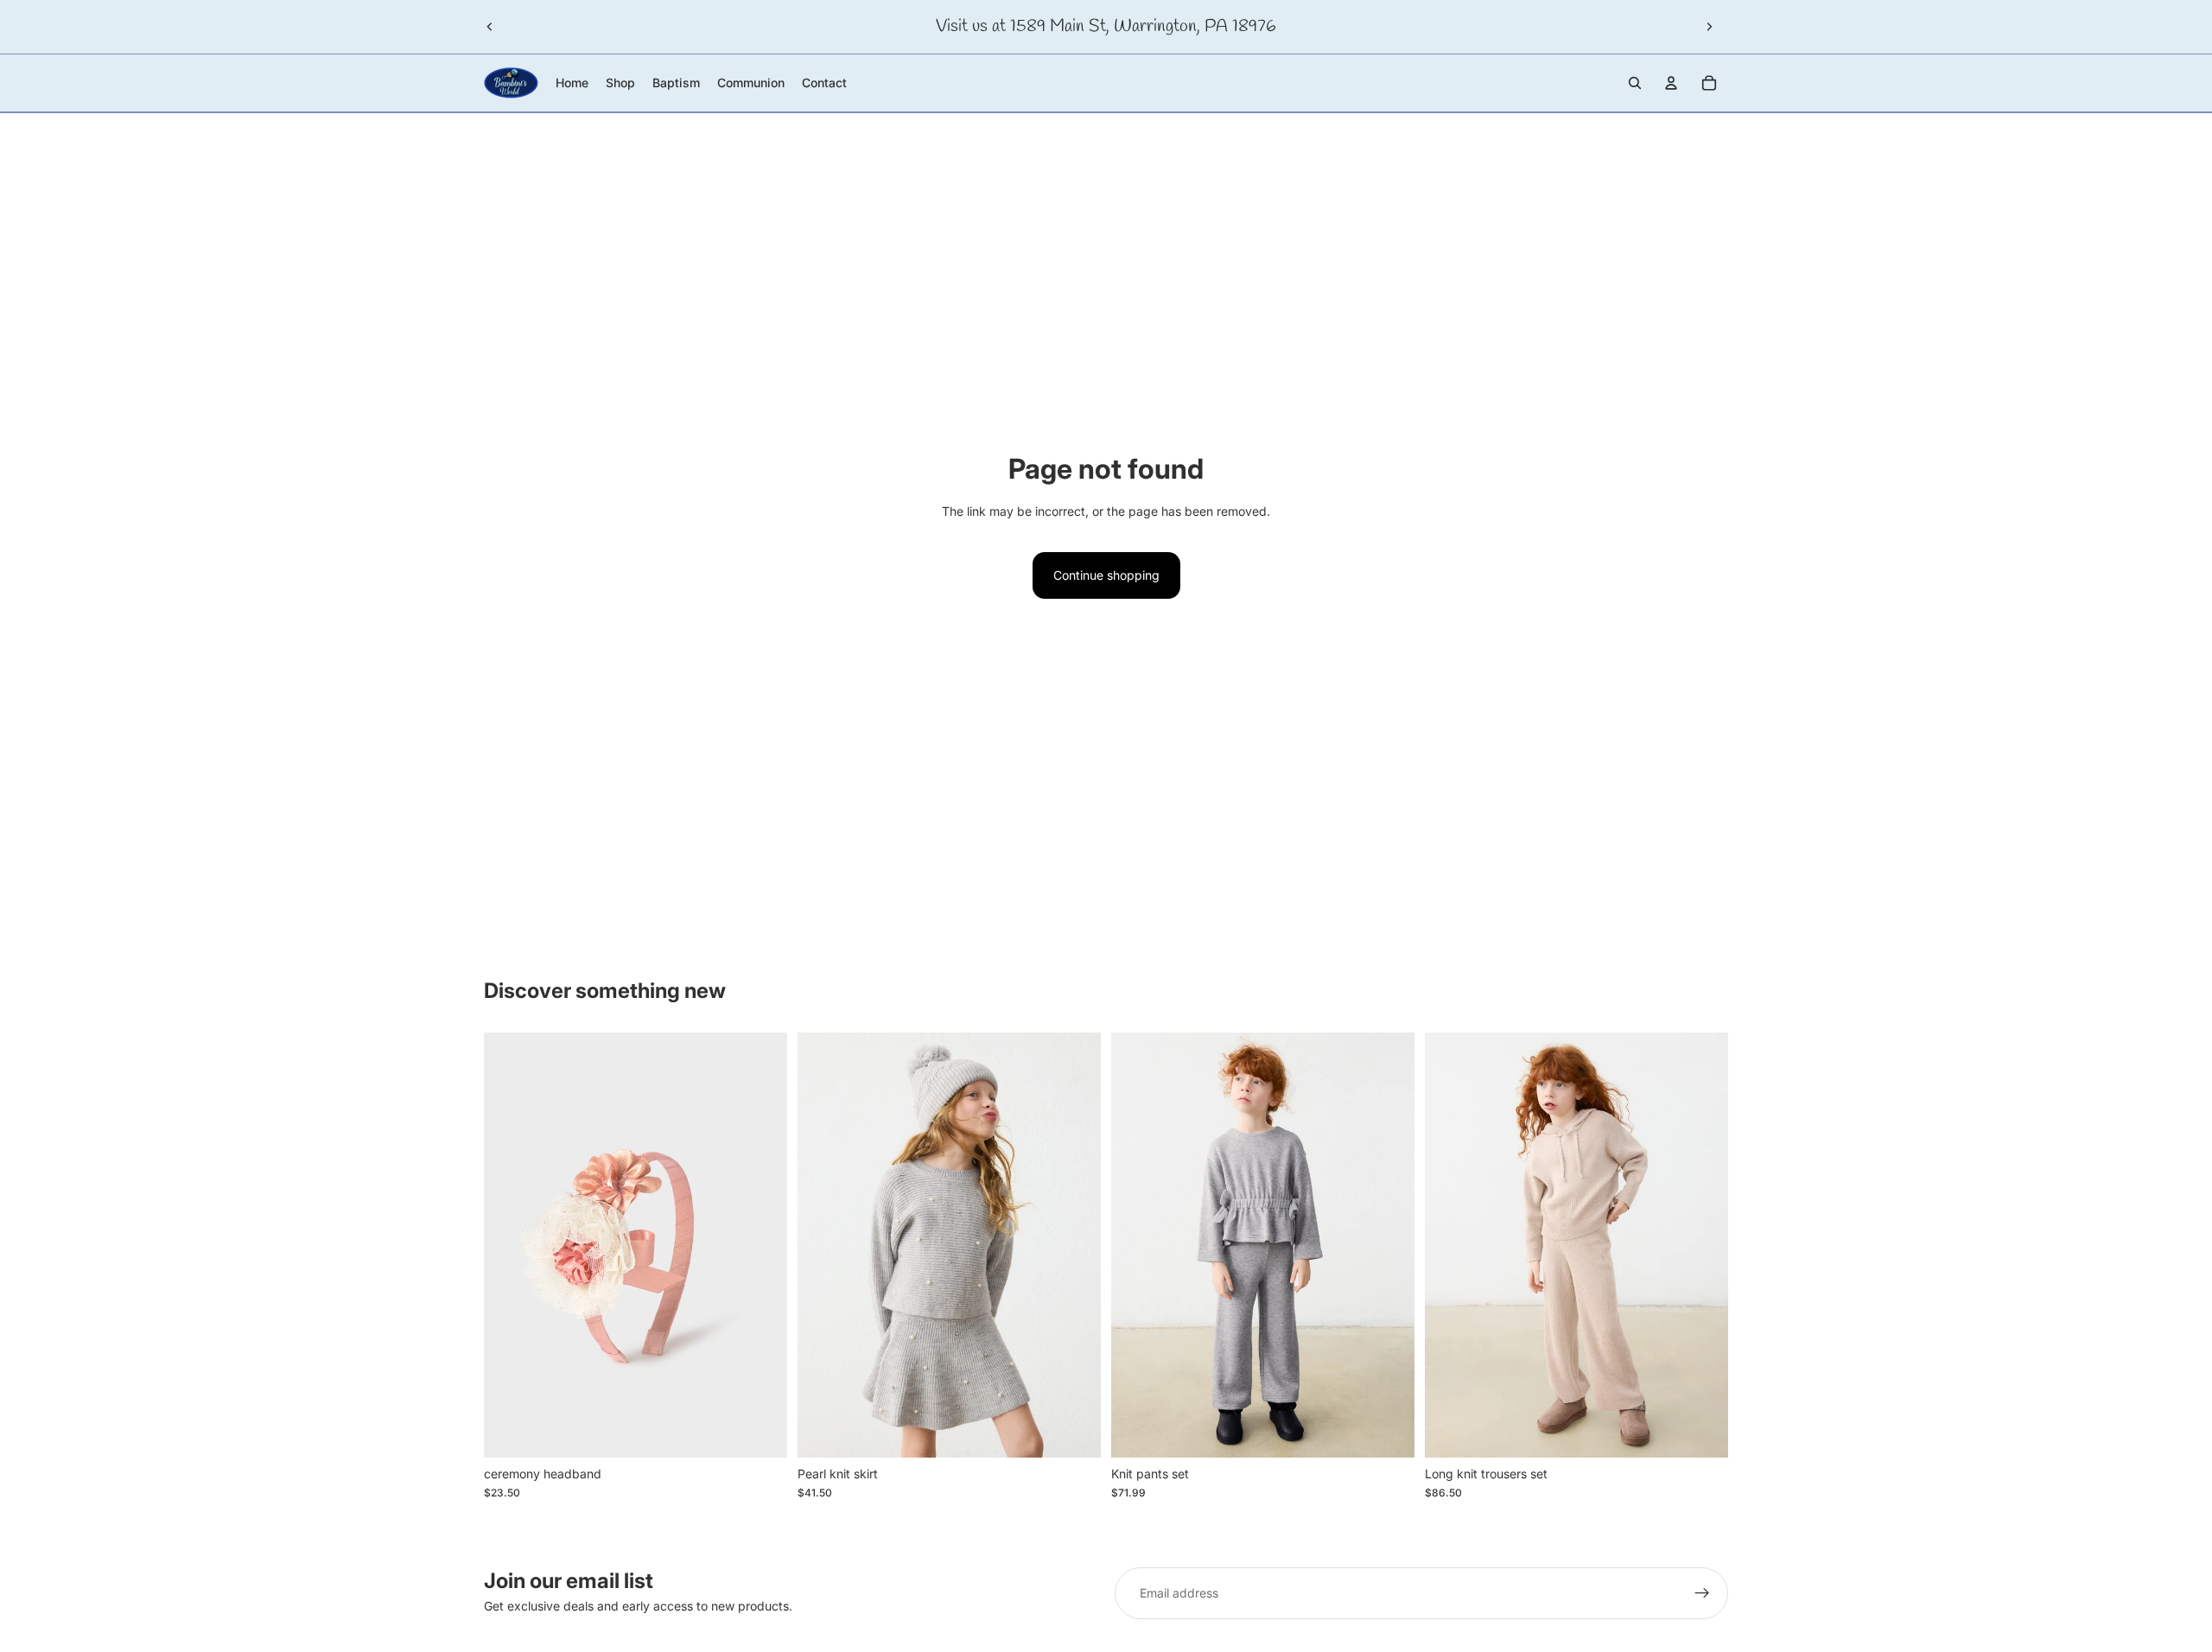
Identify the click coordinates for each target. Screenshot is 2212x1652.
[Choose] (1074, 1431)
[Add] (760, 1431)
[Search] (1635, 83)
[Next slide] (1709, 27)
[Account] (1671, 83)
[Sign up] (1702, 1593)
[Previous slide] (490, 27)
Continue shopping (1106, 575)
